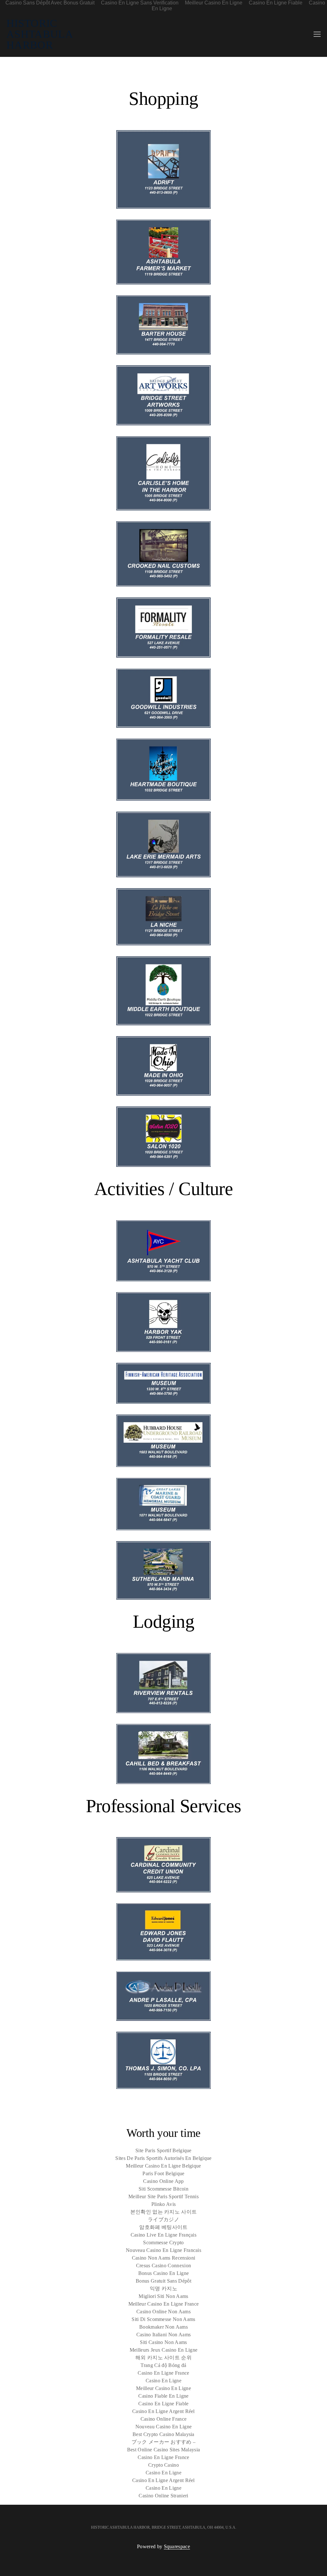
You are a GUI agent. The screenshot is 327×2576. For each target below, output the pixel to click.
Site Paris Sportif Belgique (163, 2150)
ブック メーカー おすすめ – (164, 2442)
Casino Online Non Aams (163, 2312)
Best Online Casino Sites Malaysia (164, 2450)
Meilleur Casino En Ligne (163, 2388)
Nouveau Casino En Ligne (163, 2427)
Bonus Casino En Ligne (164, 2273)
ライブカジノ (163, 2219)
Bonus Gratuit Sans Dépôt (163, 2281)
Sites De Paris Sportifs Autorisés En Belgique (163, 2158)
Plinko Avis (164, 2204)
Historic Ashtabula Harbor (39, 34)
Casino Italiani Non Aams (164, 2335)
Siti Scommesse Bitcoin (163, 2189)
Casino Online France (163, 2419)
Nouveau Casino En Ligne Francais (163, 2250)
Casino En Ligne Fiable (163, 2404)
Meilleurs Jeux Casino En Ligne (164, 2350)
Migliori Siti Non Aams (163, 2296)
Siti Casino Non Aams (163, 2342)
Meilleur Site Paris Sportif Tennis (163, 2196)
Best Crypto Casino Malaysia (163, 2434)
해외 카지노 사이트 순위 (163, 2358)
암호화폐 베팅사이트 (163, 2227)
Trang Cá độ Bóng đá (163, 2365)
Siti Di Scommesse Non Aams (163, 2319)
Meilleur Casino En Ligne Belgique (163, 2166)
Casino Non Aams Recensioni (163, 2258)
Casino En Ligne (163, 2381)
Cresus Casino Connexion (163, 2266)
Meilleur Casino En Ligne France (164, 2304)
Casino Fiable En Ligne (163, 2396)
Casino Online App (163, 2181)
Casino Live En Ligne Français (163, 2235)
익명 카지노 (163, 2289)
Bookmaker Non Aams (163, 2327)
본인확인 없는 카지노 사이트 (164, 2212)
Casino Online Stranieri (163, 2496)
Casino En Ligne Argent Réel (163, 2411)
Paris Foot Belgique (163, 2173)
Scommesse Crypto (163, 2242)
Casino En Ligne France (163, 2373)
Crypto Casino (163, 2465)
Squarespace (177, 2546)
